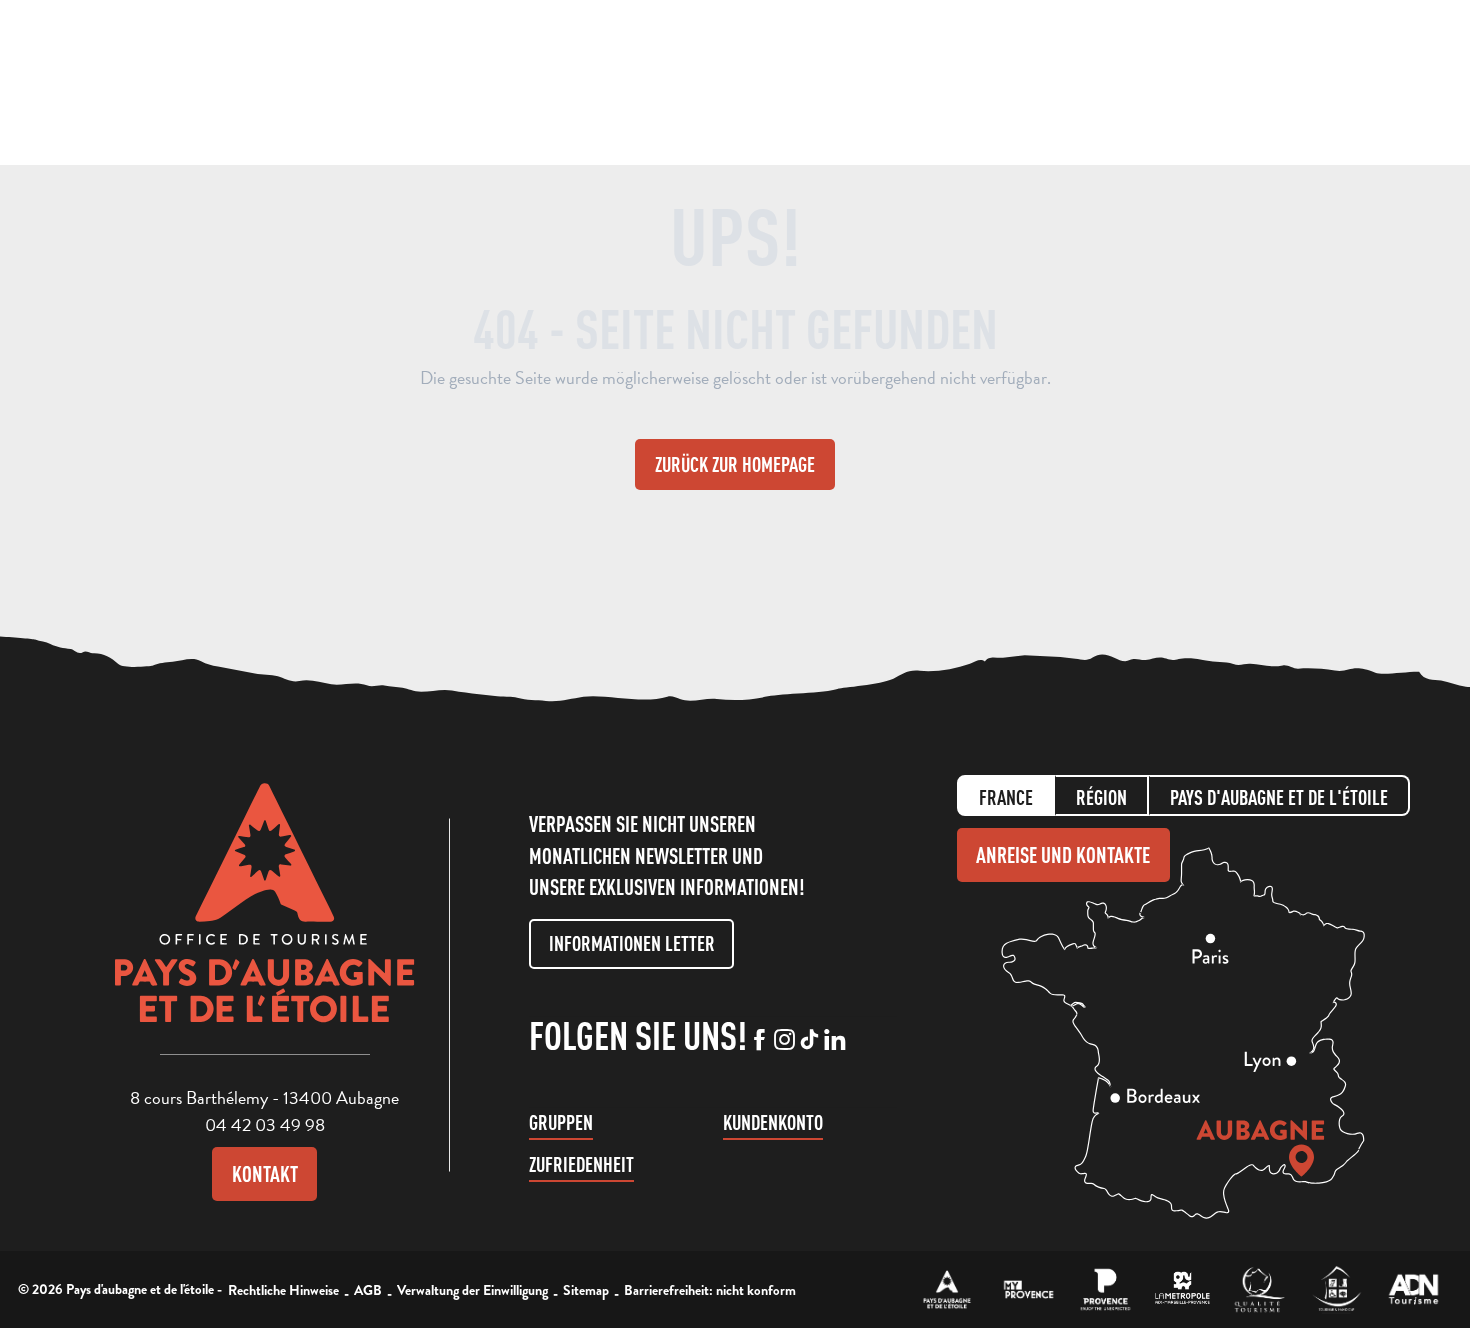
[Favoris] (1303, 80)
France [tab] (1006, 797)
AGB (368, 1290)
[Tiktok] (809, 1041)
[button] (1225, 78)
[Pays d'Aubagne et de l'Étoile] (95, 82)
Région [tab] (1101, 797)
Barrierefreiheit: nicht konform (710, 1290)
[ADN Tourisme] (1413, 1289)
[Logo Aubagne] (265, 918)
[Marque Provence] (1105, 1289)
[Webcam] (1265, 85)
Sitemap (586, 1290)
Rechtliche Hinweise (283, 1290)
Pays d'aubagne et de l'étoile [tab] (1279, 797)
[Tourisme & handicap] (1336, 1289)
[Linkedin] (834, 1041)
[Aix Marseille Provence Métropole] (1182, 1289)
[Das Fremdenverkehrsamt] (947, 1289)
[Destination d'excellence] (1259, 1289)
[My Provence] (1028, 1289)
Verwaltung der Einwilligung (472, 1290)
